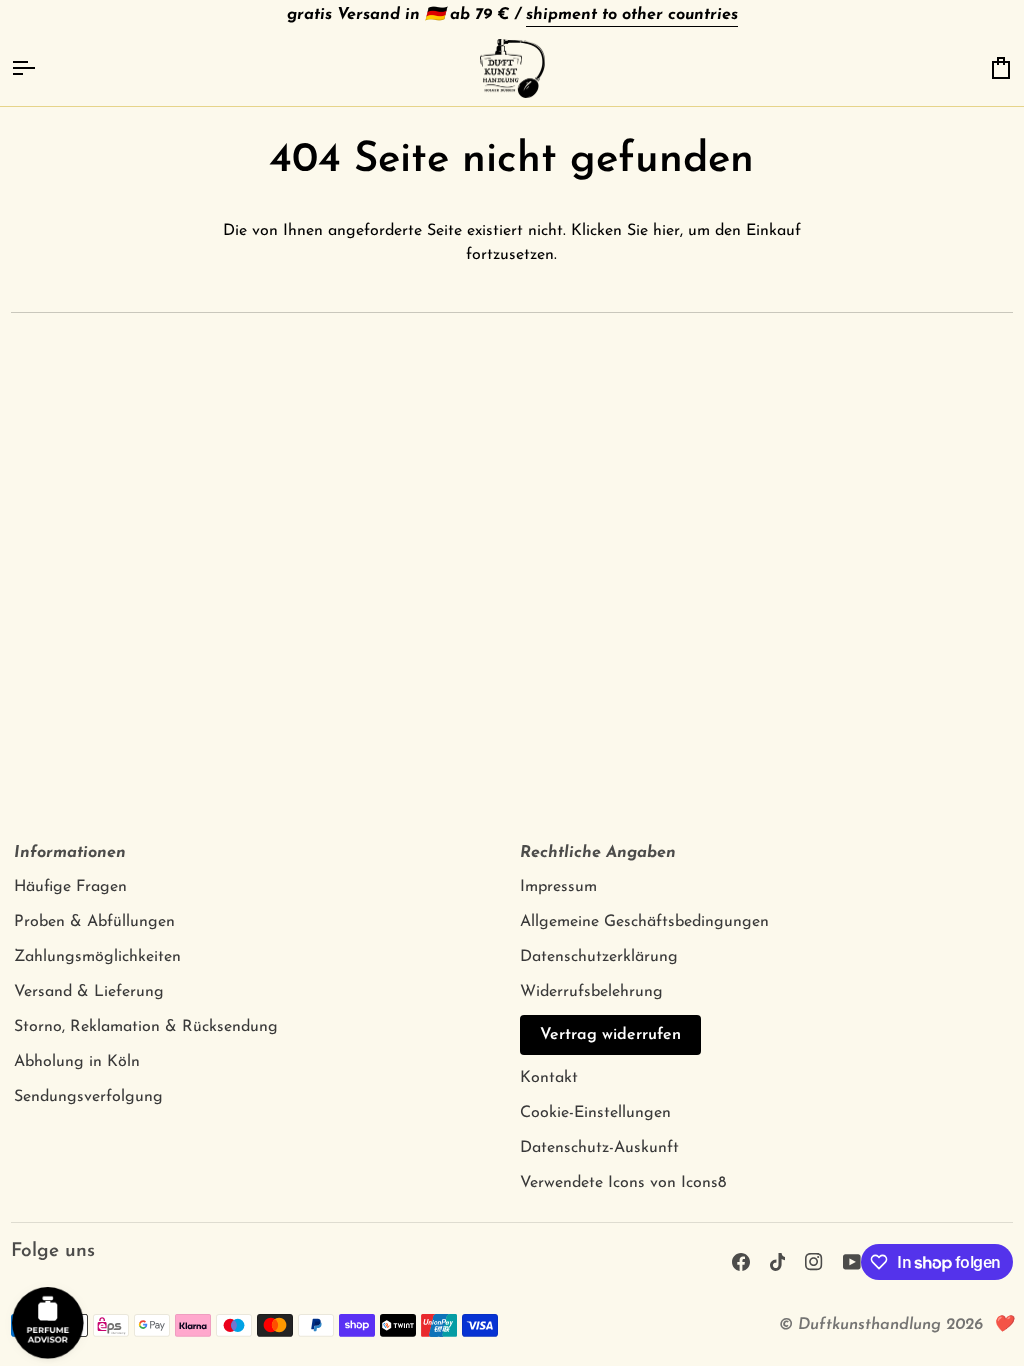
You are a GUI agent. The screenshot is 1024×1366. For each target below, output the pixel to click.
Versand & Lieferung (89, 992)
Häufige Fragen (70, 887)
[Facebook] (741, 1262)
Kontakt (549, 1078)
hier (666, 231)
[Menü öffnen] (41, 69)
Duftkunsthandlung (869, 1325)
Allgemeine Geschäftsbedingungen (644, 922)
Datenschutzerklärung (599, 957)
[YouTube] (852, 1262)
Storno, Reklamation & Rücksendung (146, 1027)
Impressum (558, 887)
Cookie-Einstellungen (595, 1113)
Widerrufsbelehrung (591, 992)
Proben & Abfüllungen (94, 922)
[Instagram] (814, 1262)
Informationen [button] (70, 853)
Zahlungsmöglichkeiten (97, 957)
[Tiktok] (778, 1262)
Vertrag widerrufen (610, 1035)
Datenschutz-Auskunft (599, 1148)
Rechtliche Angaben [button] (598, 853)
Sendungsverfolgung (88, 1097)
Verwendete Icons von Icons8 (623, 1183)
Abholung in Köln (77, 1062)
